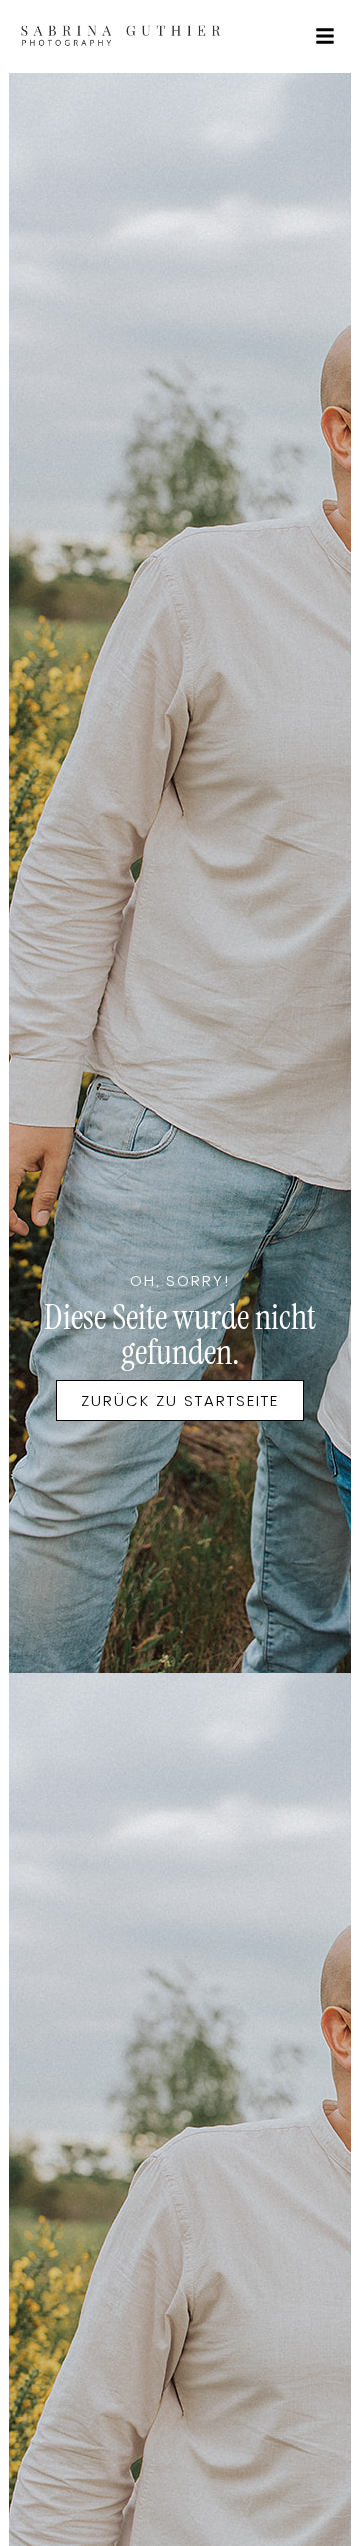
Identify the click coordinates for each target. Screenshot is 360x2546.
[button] (325, 36)
